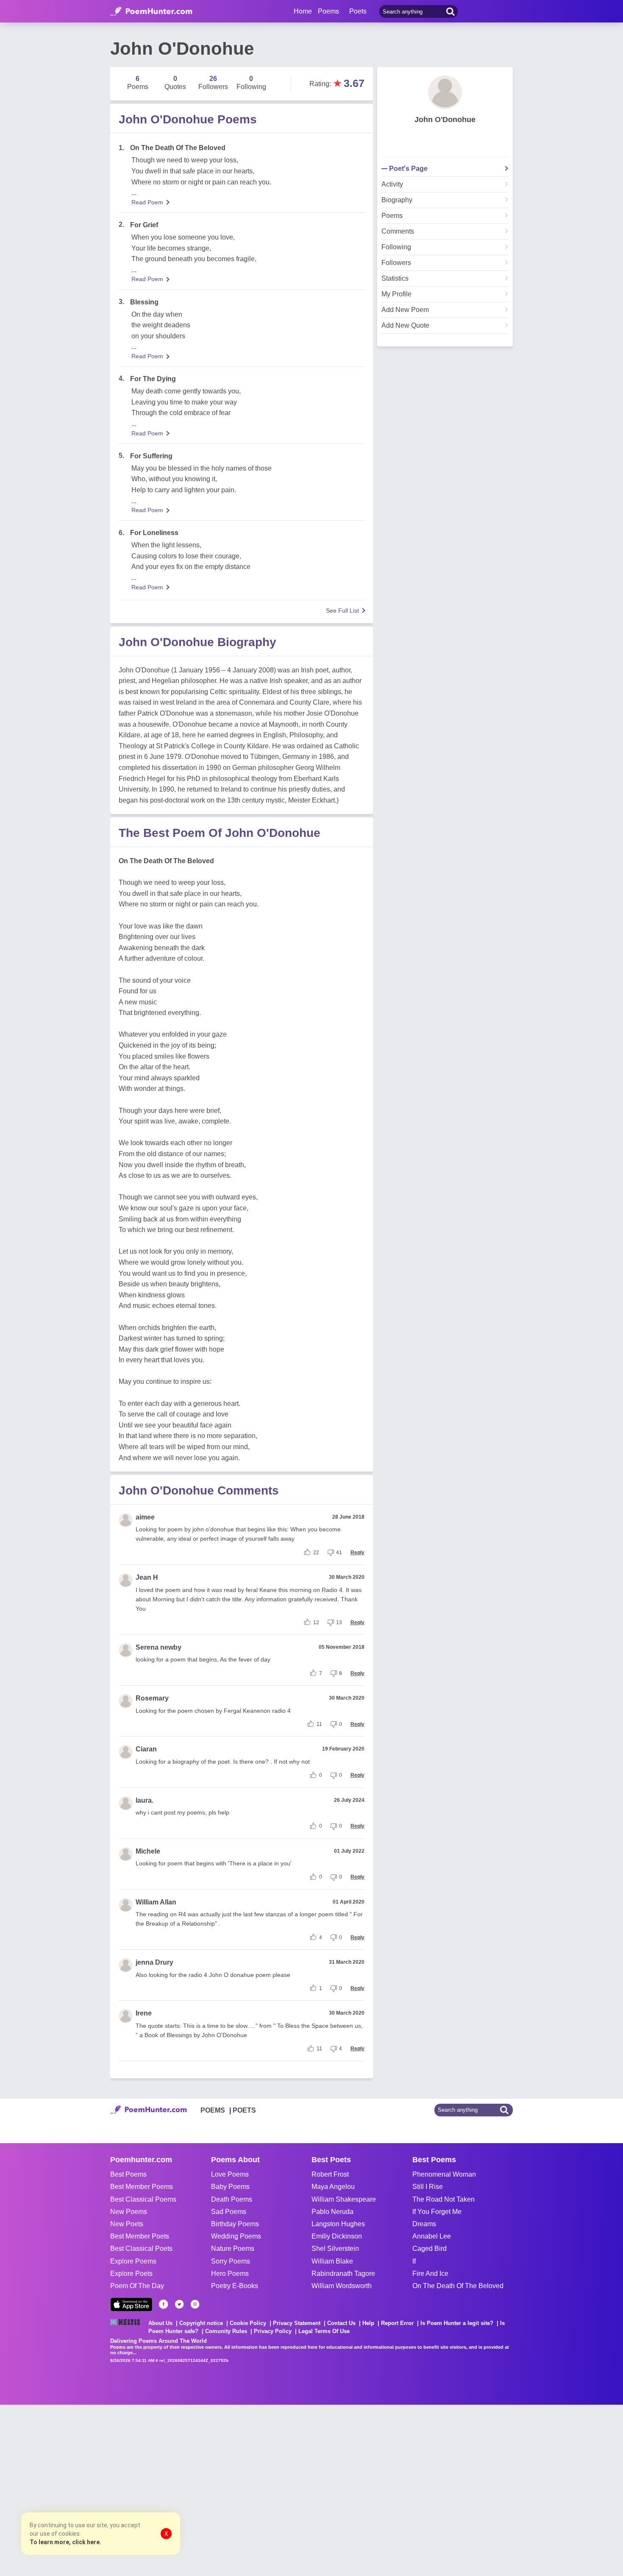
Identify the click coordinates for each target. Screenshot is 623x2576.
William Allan (156, 1902)
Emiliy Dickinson (337, 2236)
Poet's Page (408, 169)
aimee (145, 1517)
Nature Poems (233, 2248)
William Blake (332, 2261)
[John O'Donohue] (445, 92)
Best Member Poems (142, 2187)
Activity (392, 184)
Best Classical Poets (141, 2248)
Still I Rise (428, 2187)
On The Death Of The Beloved (458, 2286)
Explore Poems (133, 2261)
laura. (145, 1800)
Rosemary (152, 1698)
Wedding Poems (236, 2236)
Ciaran (146, 1749)
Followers (396, 263)
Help (368, 2323)
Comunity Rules (226, 2331)
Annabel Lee (432, 2236)
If (414, 2261)
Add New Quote (405, 326)
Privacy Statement (297, 2323)
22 (316, 1553)
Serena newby (159, 1647)
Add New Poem (405, 310)
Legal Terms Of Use (324, 2331)
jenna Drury (154, 1962)
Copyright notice (201, 2323)
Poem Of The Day (137, 2286)
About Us (160, 2323)
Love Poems (230, 2174)
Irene (144, 2013)
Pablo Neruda (332, 2212)
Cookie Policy (248, 2323)
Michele (148, 1851)
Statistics (395, 279)
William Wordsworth (342, 2286)
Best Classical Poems (143, 2199)
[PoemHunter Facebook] (164, 2304)
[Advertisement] (127, 2490)
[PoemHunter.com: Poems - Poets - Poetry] (151, 11)
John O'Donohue (445, 120)
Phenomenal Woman (444, 2174)
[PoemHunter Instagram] (195, 2304)
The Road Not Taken (444, 2199)
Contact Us (341, 2323)
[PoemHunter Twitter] (179, 2304)
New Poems (129, 2212)
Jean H (147, 1577)
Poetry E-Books (235, 2286)
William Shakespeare (344, 2199)
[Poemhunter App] (131, 2304)
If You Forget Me (437, 2212)
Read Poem (147, 202)
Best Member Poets (140, 2236)
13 (339, 1623)
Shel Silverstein (335, 2248)
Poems (392, 216)
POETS (244, 2110)
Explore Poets (131, 2274)
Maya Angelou (333, 2187)
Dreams (424, 2224)
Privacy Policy (273, 2331)
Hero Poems (230, 2274)
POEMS (213, 2110)
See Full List (342, 611)
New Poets (127, 2224)
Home (303, 11)
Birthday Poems (235, 2224)
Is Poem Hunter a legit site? (457, 2323)
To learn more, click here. (65, 2542)
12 (316, 1623)
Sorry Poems (231, 2261)
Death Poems (232, 2199)
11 (319, 1724)
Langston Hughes (338, 2224)
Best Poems (128, 2174)
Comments (398, 231)
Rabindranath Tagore (343, 2274)
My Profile (396, 294)
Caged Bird (430, 2248)
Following (396, 247)
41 (339, 1553)
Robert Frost (330, 2174)
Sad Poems (229, 2212)
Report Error (397, 2323)
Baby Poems (230, 2187)
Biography (397, 200)
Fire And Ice (430, 2274)
